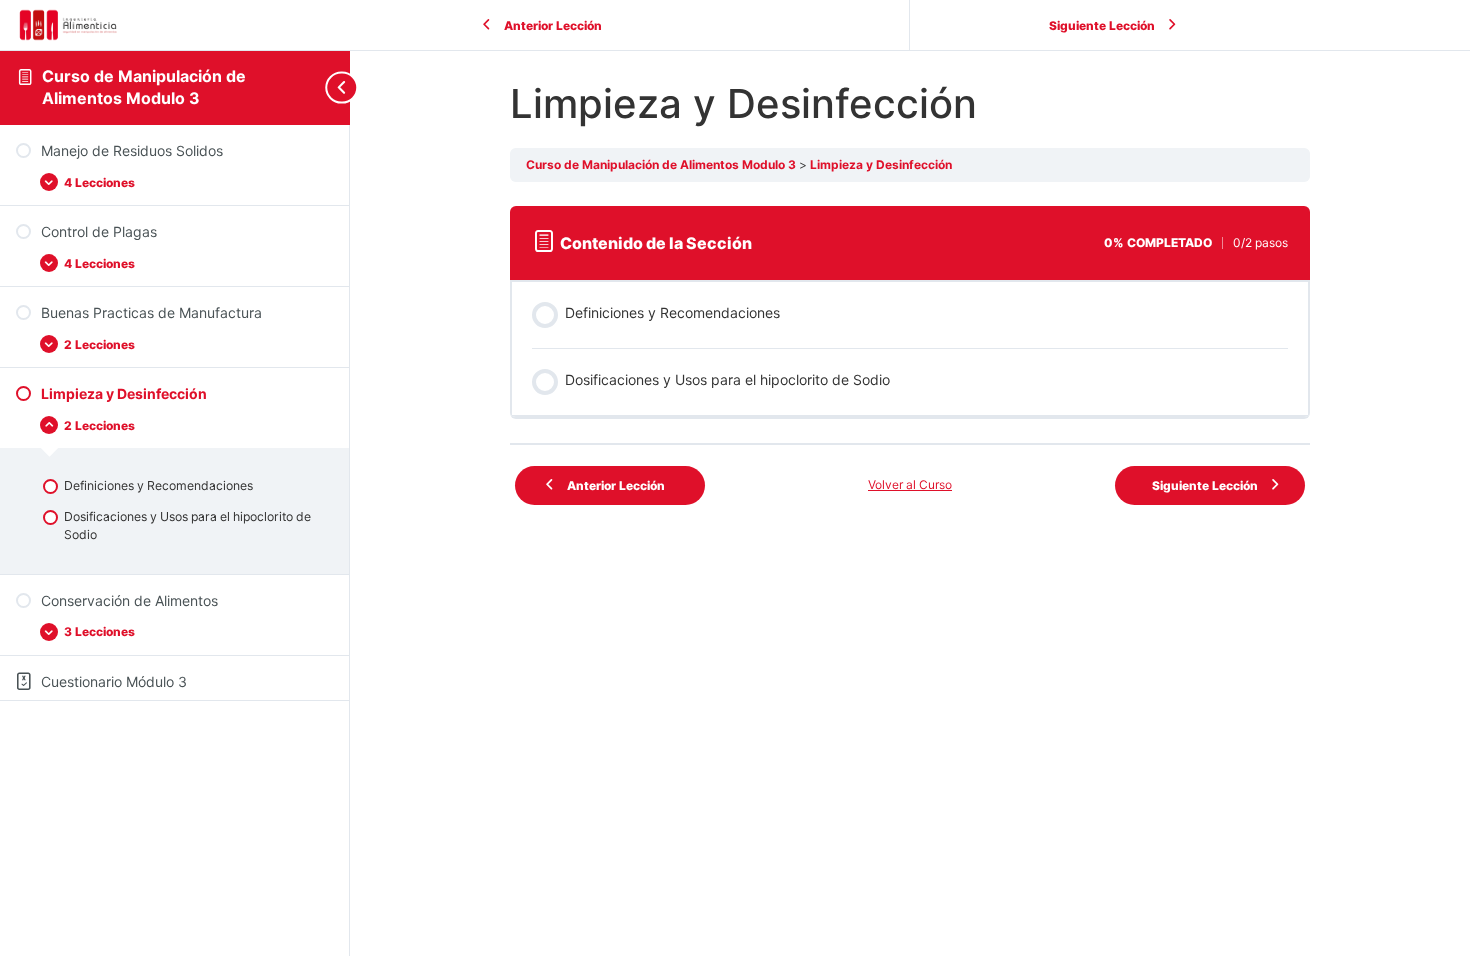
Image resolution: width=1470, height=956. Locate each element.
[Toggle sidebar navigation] (334, 87)
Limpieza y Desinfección (881, 164)
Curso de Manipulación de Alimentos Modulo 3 (144, 87)
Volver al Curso (910, 484)
